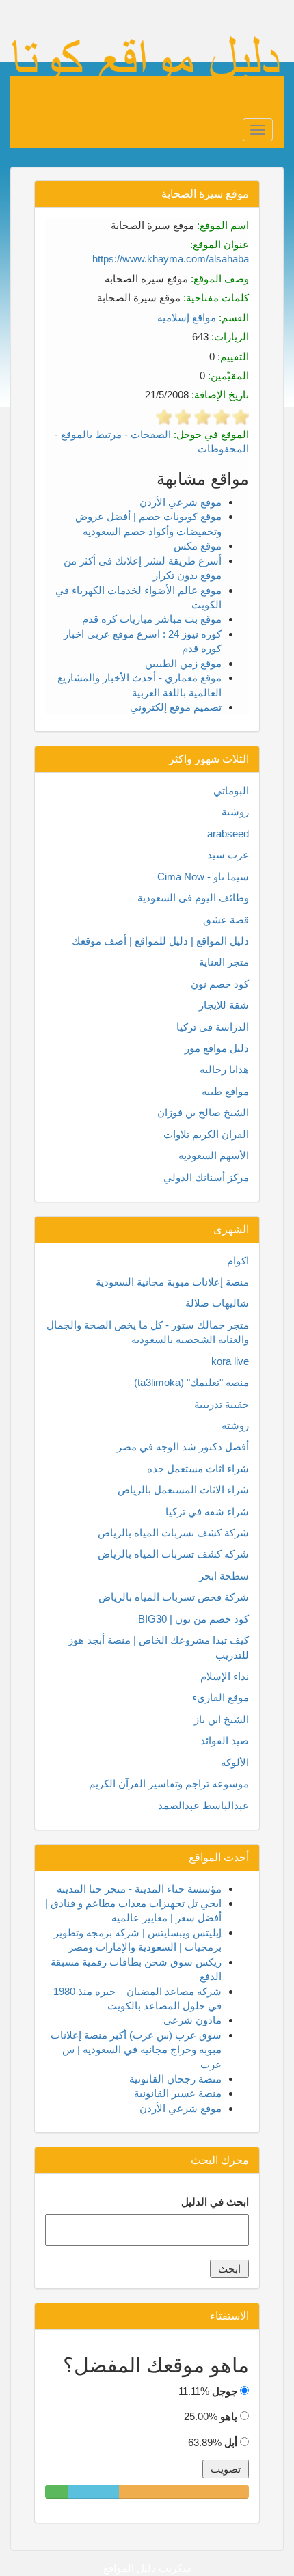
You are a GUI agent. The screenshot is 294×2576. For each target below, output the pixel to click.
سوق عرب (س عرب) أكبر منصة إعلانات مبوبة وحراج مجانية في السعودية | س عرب (136, 2050)
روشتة (235, 812)
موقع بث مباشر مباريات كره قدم (152, 619)
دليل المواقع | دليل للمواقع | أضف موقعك (160, 941)
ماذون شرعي (192, 2020)
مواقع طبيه (225, 1091)
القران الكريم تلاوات (206, 1134)
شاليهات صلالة (217, 1303)
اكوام (238, 1261)
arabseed (228, 833)
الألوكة (235, 1762)
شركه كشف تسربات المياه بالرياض (173, 1554)
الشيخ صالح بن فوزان (203, 1112)
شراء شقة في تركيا (207, 1511)
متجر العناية (224, 962)
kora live (230, 1361)
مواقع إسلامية (187, 317)
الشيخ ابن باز (222, 1719)
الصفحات (151, 434)
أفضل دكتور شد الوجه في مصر (183, 1447)
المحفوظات (223, 449)
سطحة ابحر (224, 1576)
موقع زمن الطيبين (183, 663)
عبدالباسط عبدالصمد (203, 1805)
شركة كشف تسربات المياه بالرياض (173, 1533)
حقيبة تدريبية (222, 1404)
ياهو (229, 2416)
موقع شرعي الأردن (181, 502)
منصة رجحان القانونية (175, 2079)
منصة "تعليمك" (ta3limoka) (191, 1382)
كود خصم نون (220, 984)
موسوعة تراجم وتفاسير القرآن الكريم (169, 1784)
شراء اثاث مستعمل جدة (198, 1468)
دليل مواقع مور (217, 1048)
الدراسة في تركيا (213, 1027)
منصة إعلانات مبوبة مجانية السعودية (172, 1282)
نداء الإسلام (225, 1676)
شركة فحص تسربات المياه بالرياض (174, 1597)
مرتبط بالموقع (91, 434)
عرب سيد (228, 855)
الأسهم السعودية (214, 1155)
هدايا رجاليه (224, 1069)
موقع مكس (198, 546)
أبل (231, 2442)
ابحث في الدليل (215, 2202)
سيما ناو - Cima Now (203, 877)
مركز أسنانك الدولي (206, 1177)
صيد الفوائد (225, 1740)
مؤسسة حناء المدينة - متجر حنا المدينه (139, 1889)
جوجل (225, 2391)
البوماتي (231, 790)
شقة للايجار (224, 1005)
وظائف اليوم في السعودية (193, 898)
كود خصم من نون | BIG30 (193, 1619)
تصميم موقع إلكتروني (176, 707)
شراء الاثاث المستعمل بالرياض (183, 1490)
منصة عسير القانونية (178, 2093)
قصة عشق (226, 920)
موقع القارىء (220, 1697)
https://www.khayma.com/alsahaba (171, 259)
